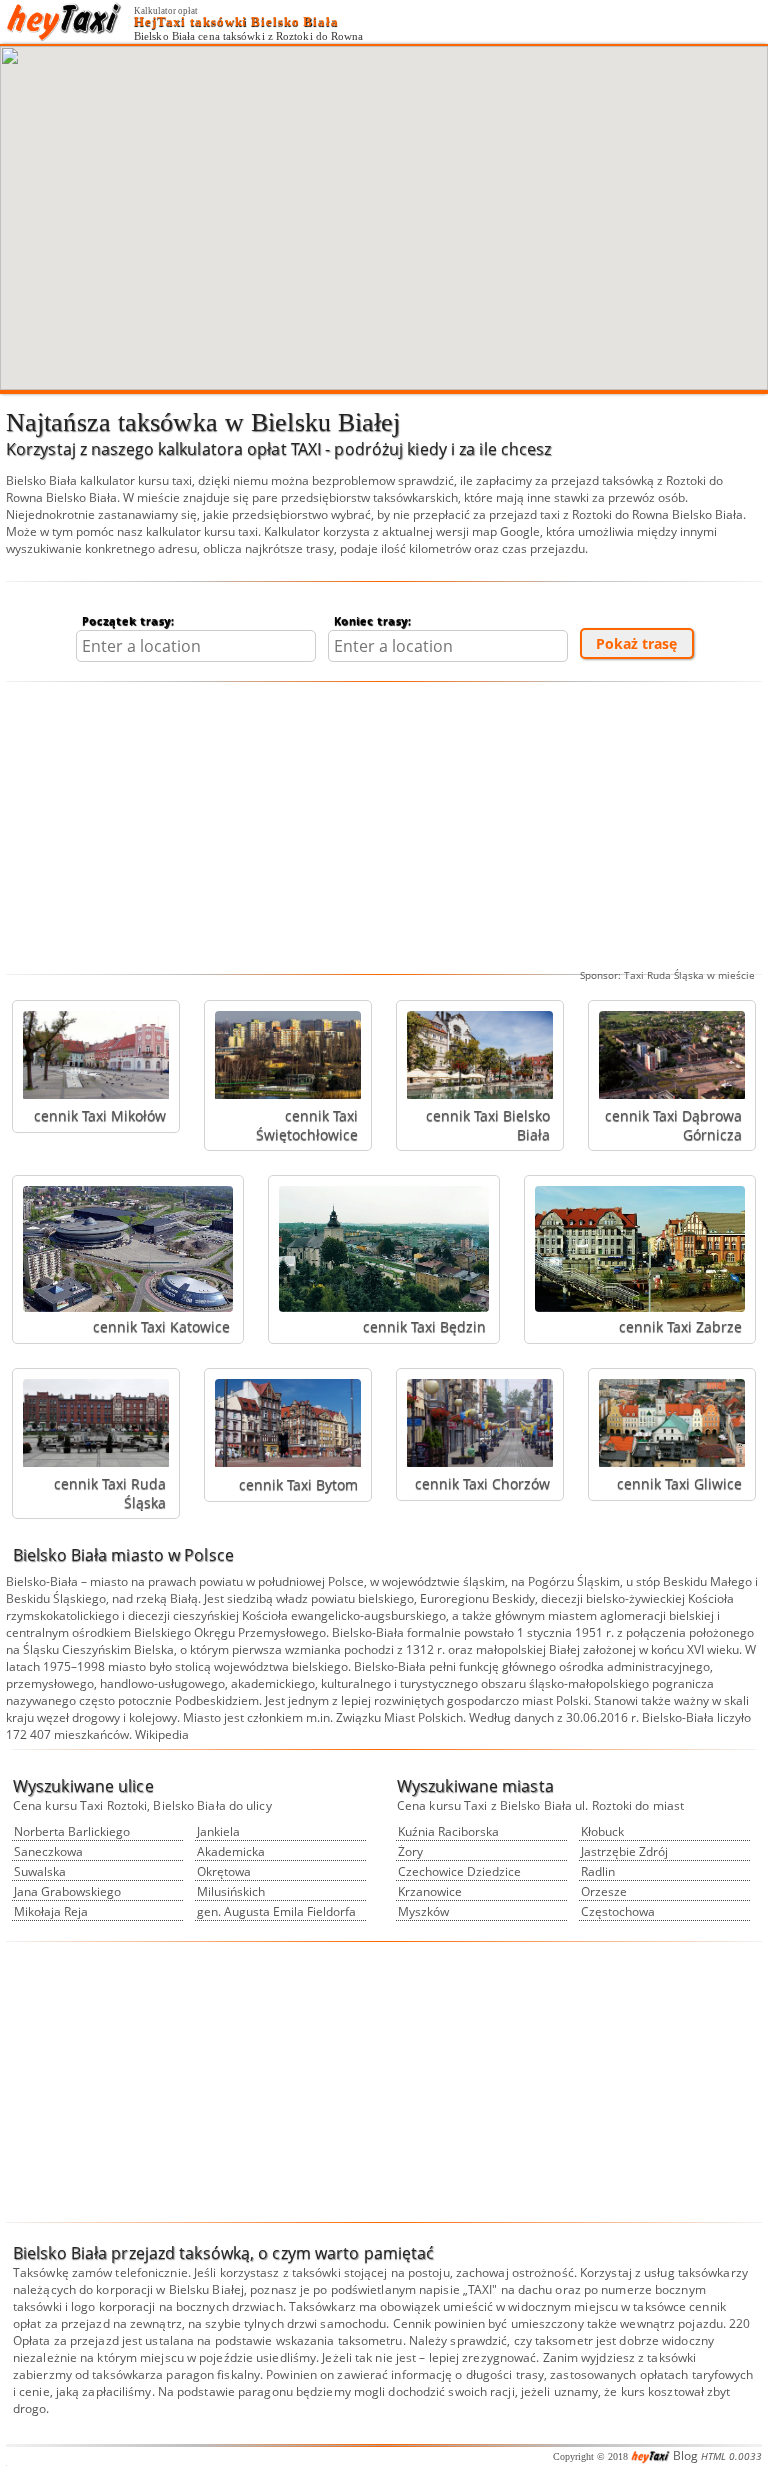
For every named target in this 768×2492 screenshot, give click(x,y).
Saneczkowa (48, 1851)
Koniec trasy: (373, 620)
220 (739, 2323)
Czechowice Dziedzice (459, 1871)
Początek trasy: (128, 620)
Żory (410, 1851)
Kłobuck (602, 1831)
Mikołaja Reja (51, 1911)
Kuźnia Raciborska (448, 1831)
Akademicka (231, 1851)
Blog (685, 2455)
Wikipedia (162, 1734)
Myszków (423, 1911)
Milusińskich (231, 1891)
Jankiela (218, 1831)
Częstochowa (618, 1911)
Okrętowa (224, 1871)
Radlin (598, 1871)
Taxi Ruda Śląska (664, 975)
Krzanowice (430, 1891)
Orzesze (604, 1891)
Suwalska (40, 1871)
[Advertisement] (384, 828)
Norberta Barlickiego (72, 1831)
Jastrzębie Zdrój (624, 1851)
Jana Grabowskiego (67, 1891)
